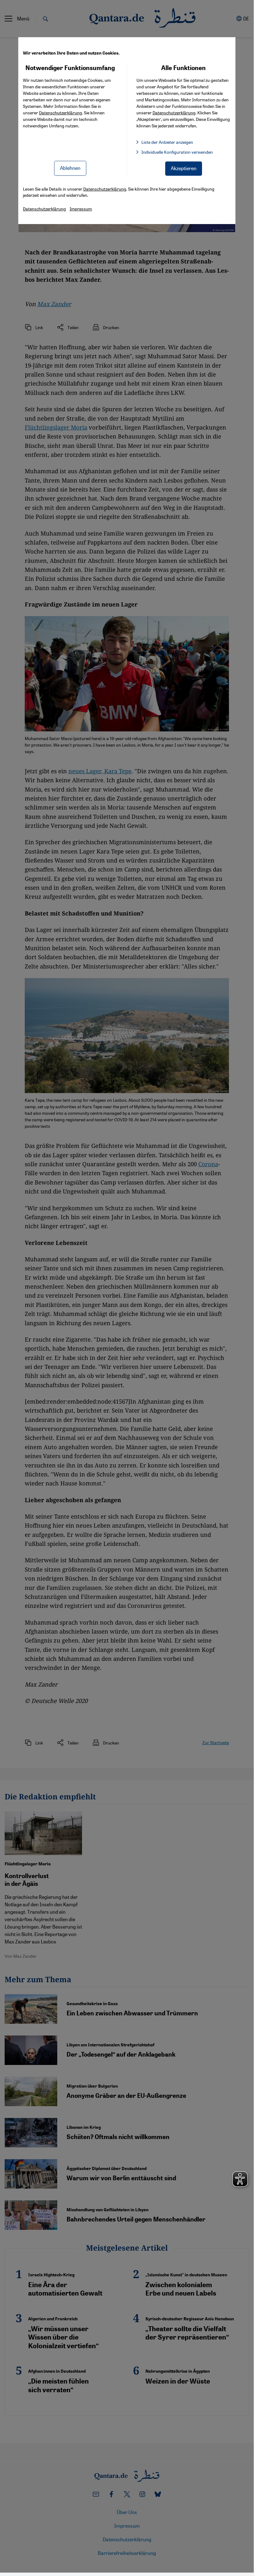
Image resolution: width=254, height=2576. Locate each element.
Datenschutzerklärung (60, 112)
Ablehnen (70, 168)
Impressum (81, 209)
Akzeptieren (184, 168)
